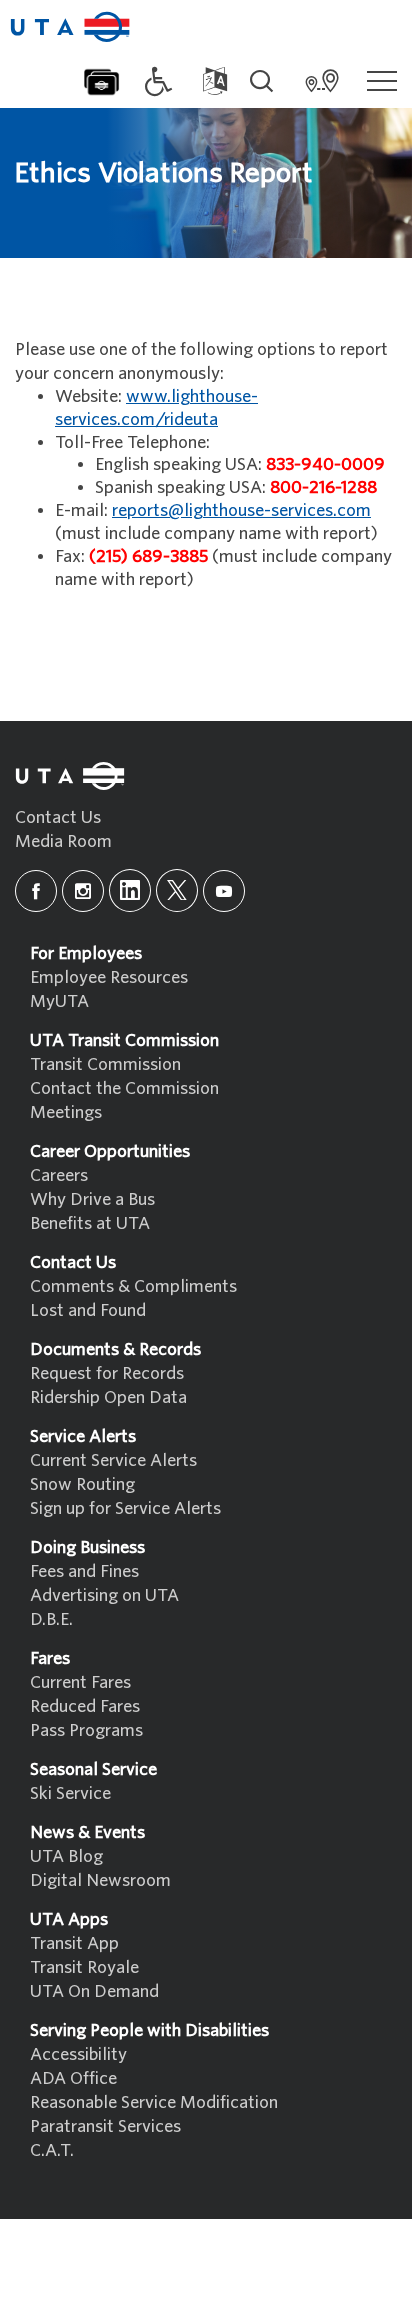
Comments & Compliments (133, 1286)
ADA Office (73, 2078)
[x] (177, 890)
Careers (59, 1175)
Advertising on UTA (104, 1595)
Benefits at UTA (90, 1223)
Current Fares (80, 1682)
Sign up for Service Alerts (125, 1508)
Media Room (63, 841)
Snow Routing (82, 1484)
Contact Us (58, 817)
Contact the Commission (124, 1088)
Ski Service (70, 1793)
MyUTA (59, 1001)
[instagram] (83, 891)
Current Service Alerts (113, 1460)
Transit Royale (84, 1967)
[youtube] (224, 891)
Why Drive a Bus (92, 1199)
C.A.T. (52, 2150)
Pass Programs (86, 1730)
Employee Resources (109, 977)
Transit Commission (105, 1064)
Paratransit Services (105, 2126)
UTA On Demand (94, 1991)
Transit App (74, 1943)
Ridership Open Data (108, 1397)
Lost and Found (88, 1310)
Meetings (66, 1112)
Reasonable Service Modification (154, 2102)
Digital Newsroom (100, 1880)
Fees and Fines (84, 1571)
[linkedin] (130, 890)
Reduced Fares (85, 1706)
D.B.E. (51, 1619)
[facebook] (36, 891)
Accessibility (78, 2054)
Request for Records (107, 1373)
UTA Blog (66, 1856)
